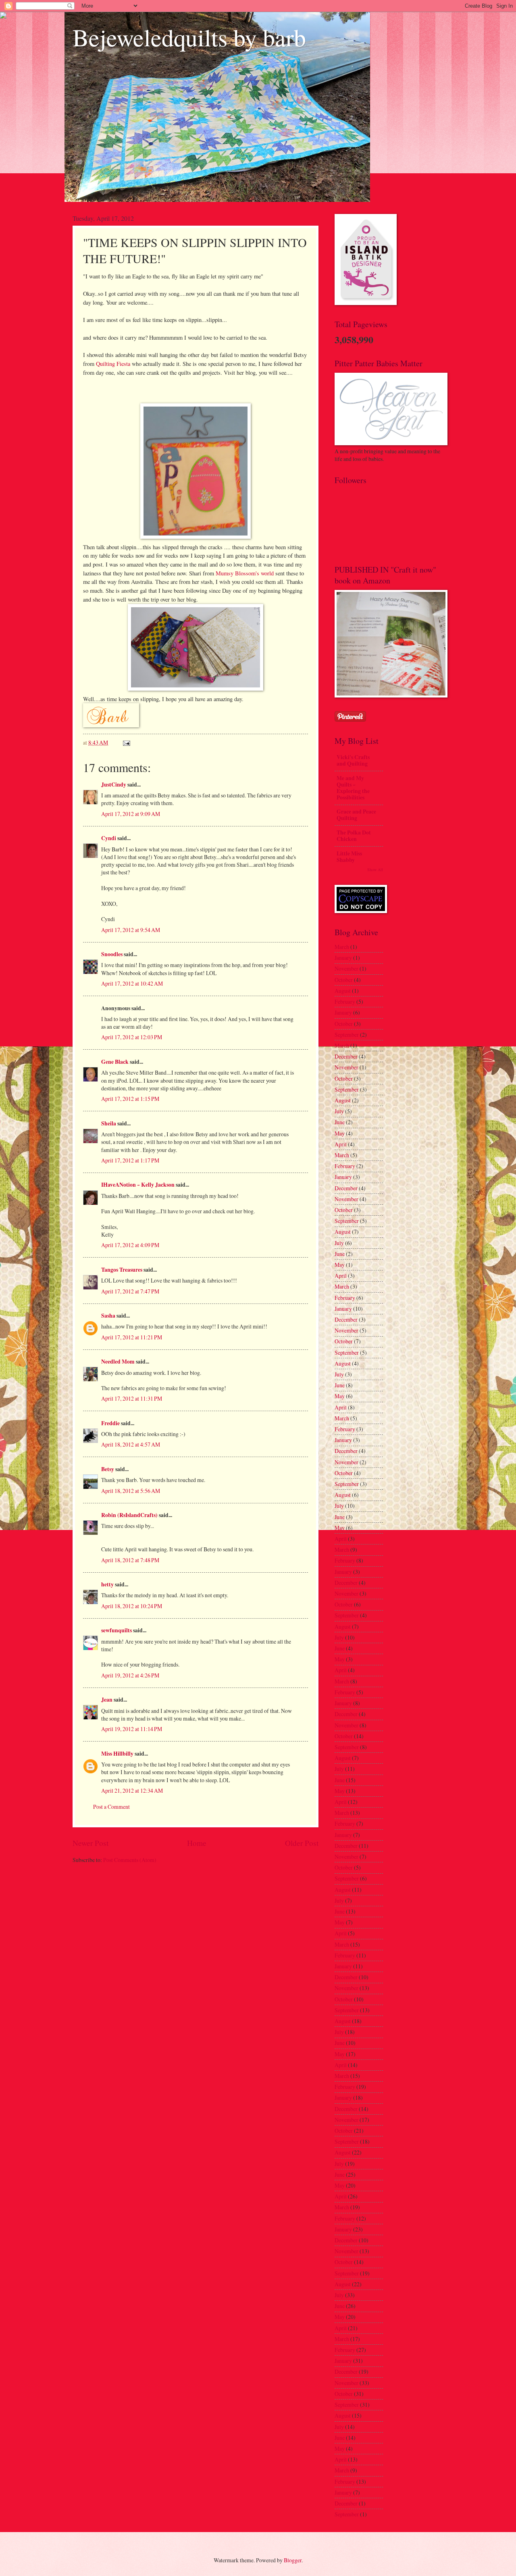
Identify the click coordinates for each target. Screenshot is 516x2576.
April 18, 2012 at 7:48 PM (130, 1560)
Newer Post (91, 1843)
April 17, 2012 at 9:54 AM (131, 930)
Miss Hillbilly (117, 1754)
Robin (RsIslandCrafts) (129, 1515)
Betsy (108, 1469)
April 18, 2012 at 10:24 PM (132, 1606)
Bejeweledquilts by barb (189, 37)
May (340, 1133)
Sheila (109, 1123)
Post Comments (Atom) (130, 1860)
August (343, 991)
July (339, 1111)
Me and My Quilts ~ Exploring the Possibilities (353, 788)
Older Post (302, 1843)
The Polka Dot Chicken (354, 836)
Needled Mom (118, 1362)
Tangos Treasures (122, 1270)
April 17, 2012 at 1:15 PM (130, 1099)
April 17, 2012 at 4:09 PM (130, 1245)
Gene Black (115, 1062)
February (345, 1002)
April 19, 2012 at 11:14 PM (132, 1729)
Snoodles (112, 954)
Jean (107, 1700)
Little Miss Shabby (349, 857)
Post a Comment (111, 1807)
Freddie (110, 1423)
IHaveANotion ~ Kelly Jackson (138, 1185)
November (346, 968)
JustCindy (114, 785)
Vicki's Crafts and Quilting (353, 760)
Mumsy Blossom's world (245, 573)
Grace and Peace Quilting (356, 815)
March (342, 947)
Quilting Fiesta (113, 364)
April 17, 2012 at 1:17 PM (130, 1160)
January (343, 958)
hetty (107, 1584)
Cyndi (109, 838)
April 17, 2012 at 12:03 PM (132, 1037)
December (346, 1056)
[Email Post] (126, 742)
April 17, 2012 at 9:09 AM (131, 814)
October (344, 980)
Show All (375, 870)
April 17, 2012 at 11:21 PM (132, 1337)
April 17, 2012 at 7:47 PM (130, 1291)
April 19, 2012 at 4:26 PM (130, 1675)
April (341, 1144)
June (340, 1122)
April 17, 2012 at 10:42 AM (132, 983)
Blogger (293, 2560)
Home (197, 1843)
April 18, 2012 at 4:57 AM (131, 1444)
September (347, 1035)
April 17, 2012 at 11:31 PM (132, 1398)
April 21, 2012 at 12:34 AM (132, 1790)
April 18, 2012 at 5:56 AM (131, 1491)
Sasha (108, 1316)
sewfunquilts (117, 1630)
